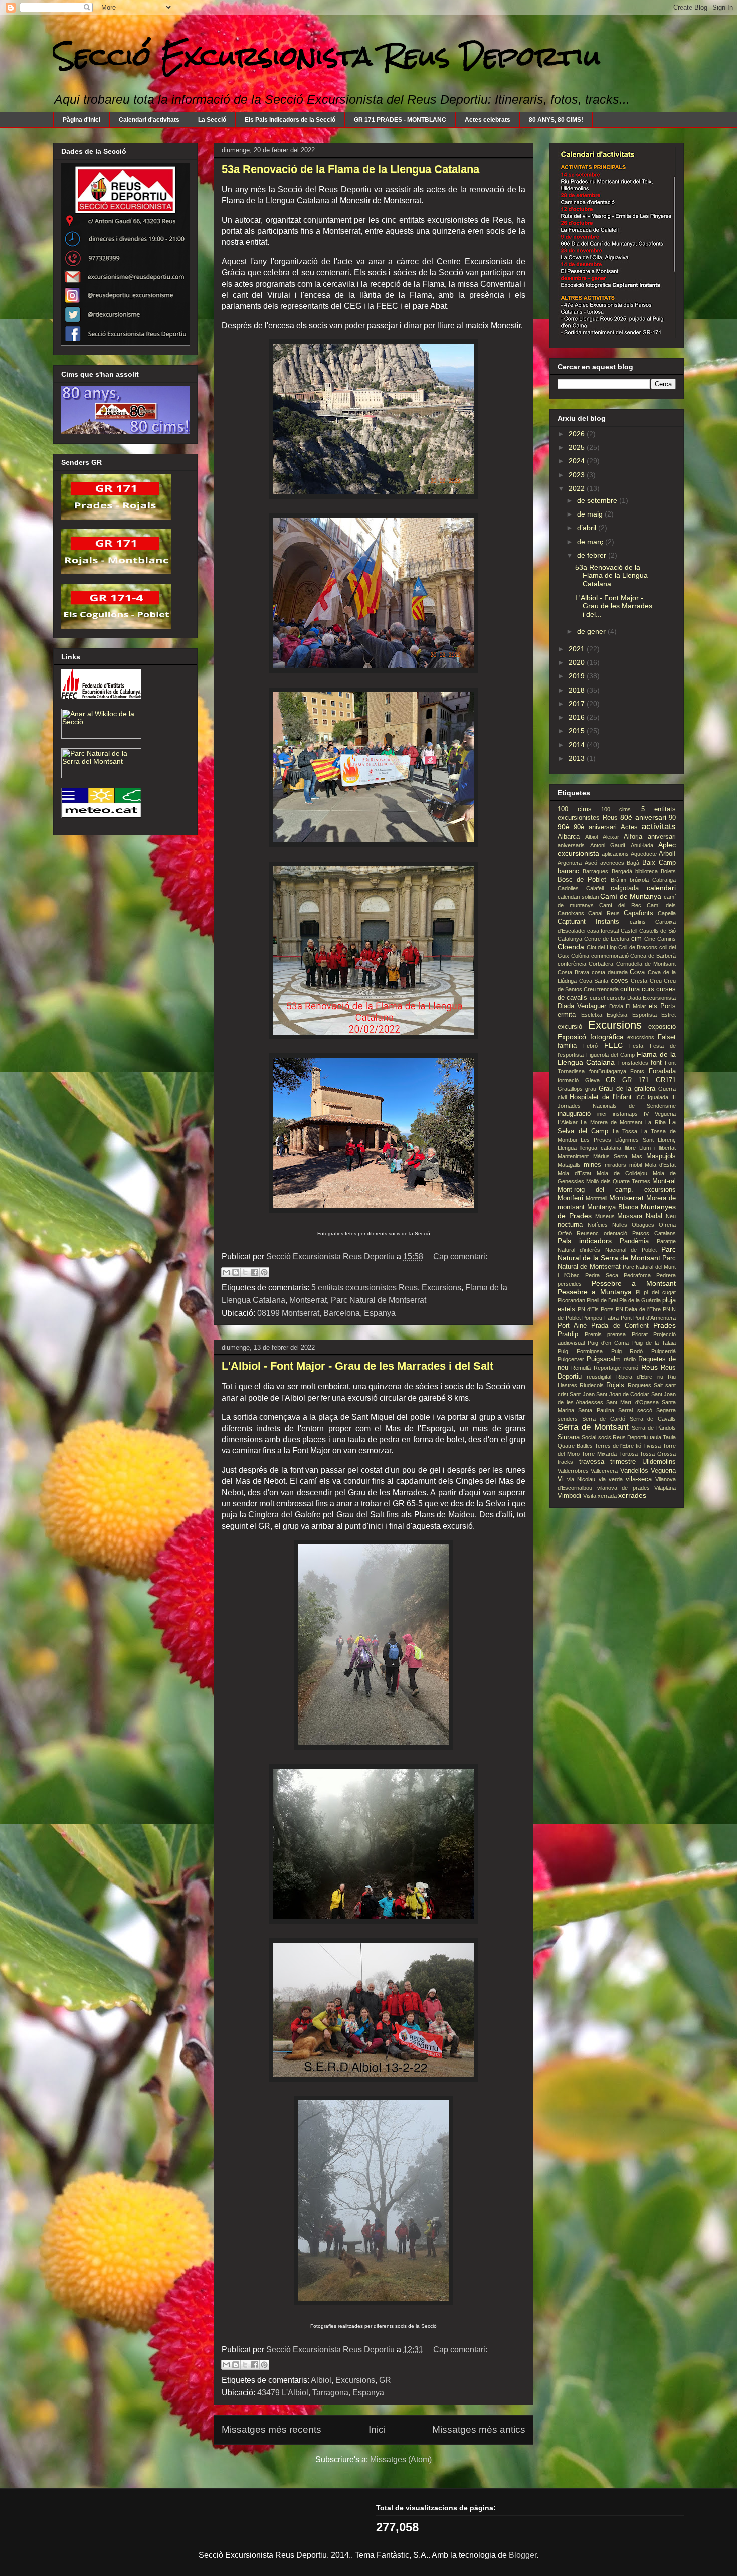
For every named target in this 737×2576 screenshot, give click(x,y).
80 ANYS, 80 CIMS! (556, 120)
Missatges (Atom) (401, 2459)
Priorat (640, 1334)
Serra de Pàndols (654, 1428)
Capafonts (638, 913)
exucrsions (641, 1037)
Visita (590, 1496)
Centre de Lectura (607, 939)
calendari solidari (578, 897)
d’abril (588, 528)
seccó (645, 1410)
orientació (615, 1233)
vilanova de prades (623, 1488)
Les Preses (596, 1140)
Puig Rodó (627, 1351)
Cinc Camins (660, 939)
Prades (665, 1325)
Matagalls (569, 1165)
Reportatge (607, 1368)
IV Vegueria (660, 1114)
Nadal (654, 1216)
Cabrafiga (664, 880)
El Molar (636, 1006)
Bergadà (622, 871)
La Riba (655, 1122)
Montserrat (308, 1300)
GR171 (666, 1080)
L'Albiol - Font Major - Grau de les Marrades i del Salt (357, 1366)
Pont (626, 1318)
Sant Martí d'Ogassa (632, 1402)
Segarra (666, 1410)
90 (672, 818)
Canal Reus (604, 913)
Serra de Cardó (604, 1419)
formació (568, 1080)
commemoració (610, 956)
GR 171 (636, 1080)
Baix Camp (659, 863)
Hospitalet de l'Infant (601, 1097)
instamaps (625, 1114)
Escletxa (592, 1015)
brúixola (639, 880)
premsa (616, 1334)
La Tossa (625, 1131)
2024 (578, 461)
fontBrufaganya (608, 1071)
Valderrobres (573, 1471)
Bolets (668, 871)
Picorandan (571, 1300)
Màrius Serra (610, 1156)
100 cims (575, 809)
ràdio (630, 1359)
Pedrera (666, 1275)
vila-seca (639, 1479)
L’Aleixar (568, 1122)
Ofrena (667, 1225)
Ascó (591, 863)
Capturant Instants (588, 922)
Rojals (615, 1385)
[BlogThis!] (236, 1272)
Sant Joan (582, 1394)
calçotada (625, 888)
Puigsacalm (604, 1359)
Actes (629, 827)
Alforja (633, 837)
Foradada (662, 1071)
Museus (605, 1216)
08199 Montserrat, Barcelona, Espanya (326, 1313)
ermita (567, 1015)
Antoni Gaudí (608, 845)
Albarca (569, 837)
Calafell (595, 888)
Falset (667, 1037)
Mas (637, 1156)
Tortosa (628, 1454)
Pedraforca (637, 1275)
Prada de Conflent (620, 1326)
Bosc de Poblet (582, 880)
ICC (640, 1097)
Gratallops (570, 1089)
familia (567, 1046)
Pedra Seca (601, 1275)
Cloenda (571, 947)
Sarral (625, 1410)
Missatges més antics (479, 2429)
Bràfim (618, 880)
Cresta (639, 981)
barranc (568, 871)
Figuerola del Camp (610, 1055)
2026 (578, 434)
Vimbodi (569, 1496)
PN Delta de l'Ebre (638, 1309)
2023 (578, 475)
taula (656, 1437)
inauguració (574, 1114)
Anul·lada (642, 845)
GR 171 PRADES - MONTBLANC (400, 120)
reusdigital (599, 1377)
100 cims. (617, 809)
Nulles (620, 1225)
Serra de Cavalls (653, 1419)
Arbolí (667, 854)
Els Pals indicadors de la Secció (290, 120)
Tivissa (652, 1446)
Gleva (592, 1080)
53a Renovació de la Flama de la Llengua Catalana (350, 169)
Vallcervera (604, 1471)
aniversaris (571, 845)
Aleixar (611, 837)
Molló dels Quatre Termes (618, 1181)
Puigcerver (571, 1359)
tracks (565, 1462)
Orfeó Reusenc (578, 1233)
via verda (611, 1479)
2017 (578, 704)
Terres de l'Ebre (614, 1446)
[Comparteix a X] (245, 1272)
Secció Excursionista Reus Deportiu (327, 56)
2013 (578, 758)
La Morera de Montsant (611, 1122)
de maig (591, 514)
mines (592, 1165)
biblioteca (647, 871)
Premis (593, 1334)
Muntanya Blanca (613, 1207)
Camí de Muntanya (631, 896)
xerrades (632, 1495)
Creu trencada (601, 989)
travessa (592, 1462)
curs (648, 989)
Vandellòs (634, 1471)
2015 (578, 731)
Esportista (644, 1015)
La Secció (212, 120)
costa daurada (610, 972)
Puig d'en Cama (608, 1343)
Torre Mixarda (599, 1454)
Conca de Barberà (653, 956)
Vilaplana (665, 1488)
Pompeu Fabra (600, 1318)
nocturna (570, 1225)
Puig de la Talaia (654, 1343)
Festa (636, 1046)
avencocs (612, 863)
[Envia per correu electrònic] (226, 1272)
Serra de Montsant (593, 1427)
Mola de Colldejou (622, 1173)
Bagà (633, 863)
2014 (578, 745)
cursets (616, 998)
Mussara (630, 1216)
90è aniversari (595, 827)
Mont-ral (664, 1181)
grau (591, 1089)
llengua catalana (601, 1148)
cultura (630, 989)
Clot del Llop (602, 947)
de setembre (598, 500)
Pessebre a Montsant (634, 1283)
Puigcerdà (664, 1351)
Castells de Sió (658, 931)
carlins (638, 922)
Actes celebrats (488, 120)
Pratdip (568, 1334)
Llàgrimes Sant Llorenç (646, 1140)
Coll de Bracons (638, 947)
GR (385, 2380)
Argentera (570, 863)
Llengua (567, 1148)
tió (638, 1446)
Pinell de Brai (602, 1300)
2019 (578, 676)
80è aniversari (643, 817)
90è (564, 827)
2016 (578, 717)
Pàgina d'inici (81, 120)
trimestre (623, 1462)
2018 (578, 690)
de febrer (593, 555)
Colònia (580, 956)
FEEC (613, 1045)
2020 (578, 662)
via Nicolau (581, 1479)
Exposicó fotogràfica (591, 1037)
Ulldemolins (659, 1462)
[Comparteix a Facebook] (255, 1272)
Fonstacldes (633, 1063)
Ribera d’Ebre (634, 1377)
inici (602, 1114)
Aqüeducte (644, 854)
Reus (650, 1367)
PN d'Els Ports (596, 1309)
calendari (661, 888)
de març (591, 542)
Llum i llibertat (658, 1148)
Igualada (658, 1097)
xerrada (607, 1496)
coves (619, 981)
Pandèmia (634, 1241)
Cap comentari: (460, 1256)
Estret (669, 1015)
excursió (570, 1027)
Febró (590, 1046)
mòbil (635, 1165)
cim (636, 939)
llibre (630, 1148)
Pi (638, 1292)
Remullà (581, 1368)
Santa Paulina (596, 1410)
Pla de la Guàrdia (640, 1300)
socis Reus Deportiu (623, 1437)
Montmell (596, 1198)
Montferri (570, 1198)
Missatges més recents (271, 2429)
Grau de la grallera (627, 1089)
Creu (656, 981)
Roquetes (639, 1385)
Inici (377, 2429)
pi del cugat (660, 1292)
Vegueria (663, 1471)
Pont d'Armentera (655, 1318)
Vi (561, 1479)
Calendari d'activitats (149, 120)
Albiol (321, 2380)
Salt (658, 1385)
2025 (578, 447)
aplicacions (615, 854)
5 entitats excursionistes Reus (364, 1287)
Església (617, 1015)
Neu (671, 1216)
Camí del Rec (620, 905)
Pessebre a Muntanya (595, 1292)
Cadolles (568, 888)
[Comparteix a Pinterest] (264, 1272)
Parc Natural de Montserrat (379, 1300)
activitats (659, 827)
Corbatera (601, 964)
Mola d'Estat (660, 1165)
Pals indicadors (585, 1241)
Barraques (595, 871)
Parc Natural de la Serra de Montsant (617, 1253)
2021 (578, 649)
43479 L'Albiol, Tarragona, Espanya (321, 2393)
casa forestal (603, 931)
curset (597, 998)
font (656, 1063)
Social (589, 1437)
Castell (629, 931)
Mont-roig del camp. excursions (617, 1190)
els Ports (662, 1006)
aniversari (662, 837)
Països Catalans (654, 1233)
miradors (615, 1165)
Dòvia (616, 1006)
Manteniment (573, 1156)
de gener (592, 631)
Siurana (569, 1437)
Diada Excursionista (652, 998)
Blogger (523, 2555)
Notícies (598, 1225)
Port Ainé (572, 1326)
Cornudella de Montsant (646, 964)
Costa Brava (573, 972)
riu (660, 1377)
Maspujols (661, 1156)
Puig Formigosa (580, 1351)
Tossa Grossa (658, 1454)
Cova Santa (594, 981)
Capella (667, 913)
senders (568, 1419)
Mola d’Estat (574, 1173)
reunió (631, 1368)
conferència (572, 964)
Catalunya (570, 939)
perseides (570, 1284)
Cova (637, 972)
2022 (578, 488)
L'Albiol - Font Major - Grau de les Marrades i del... (614, 606)
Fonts (637, 1071)
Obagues (643, 1225)
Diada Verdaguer (582, 1006)
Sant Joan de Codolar (623, 1394)
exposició (662, 1027)
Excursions (441, 1287)
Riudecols (592, 1385)
